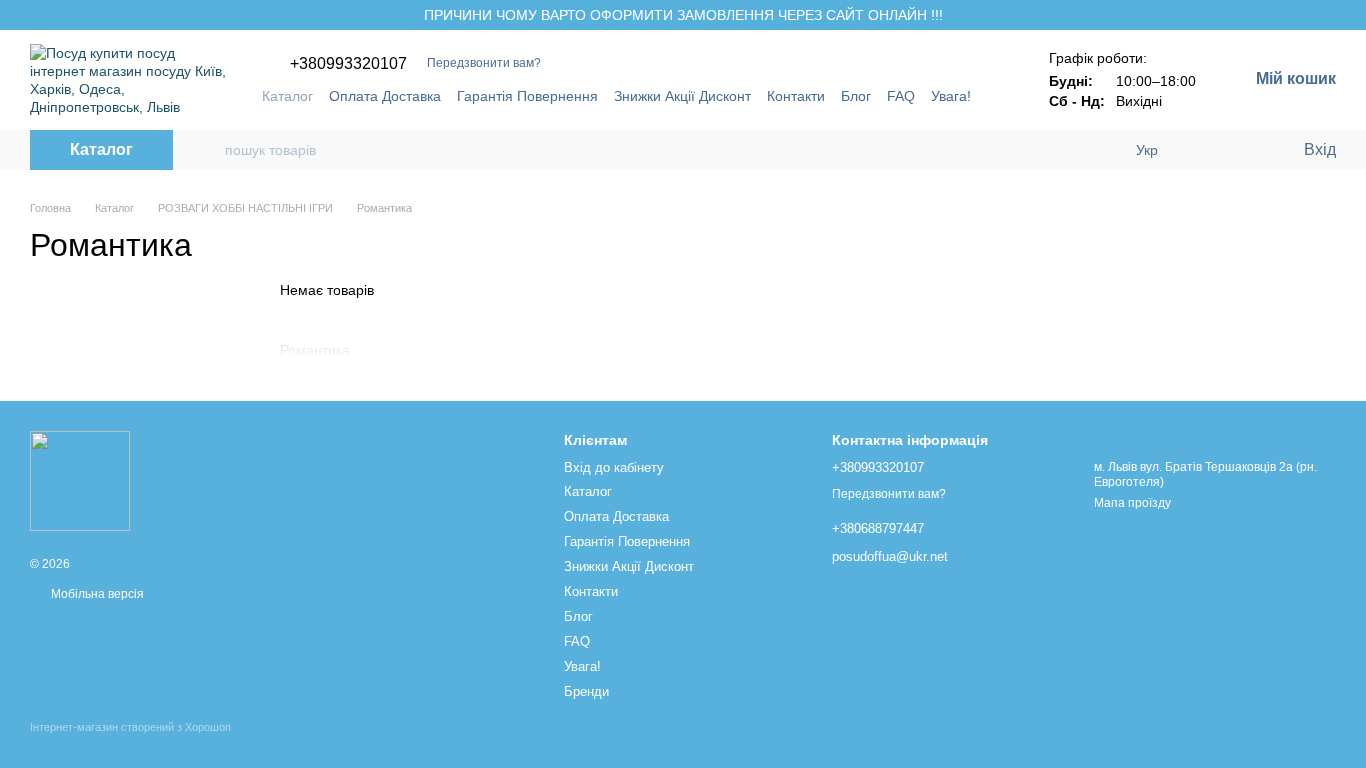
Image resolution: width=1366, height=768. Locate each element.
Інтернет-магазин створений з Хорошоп (130, 727)
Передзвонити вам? (484, 63)
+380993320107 (348, 64)
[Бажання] (1246, 150)
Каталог (287, 96)
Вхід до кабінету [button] (614, 467)
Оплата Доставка (385, 96)
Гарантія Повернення (527, 96)
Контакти (796, 96)
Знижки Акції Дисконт (682, 96)
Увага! (951, 96)
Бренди (586, 691)
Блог (856, 96)
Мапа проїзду (1132, 503)
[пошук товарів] (209, 150)
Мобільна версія (96, 594)
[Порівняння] (1206, 150)
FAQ (901, 96)
